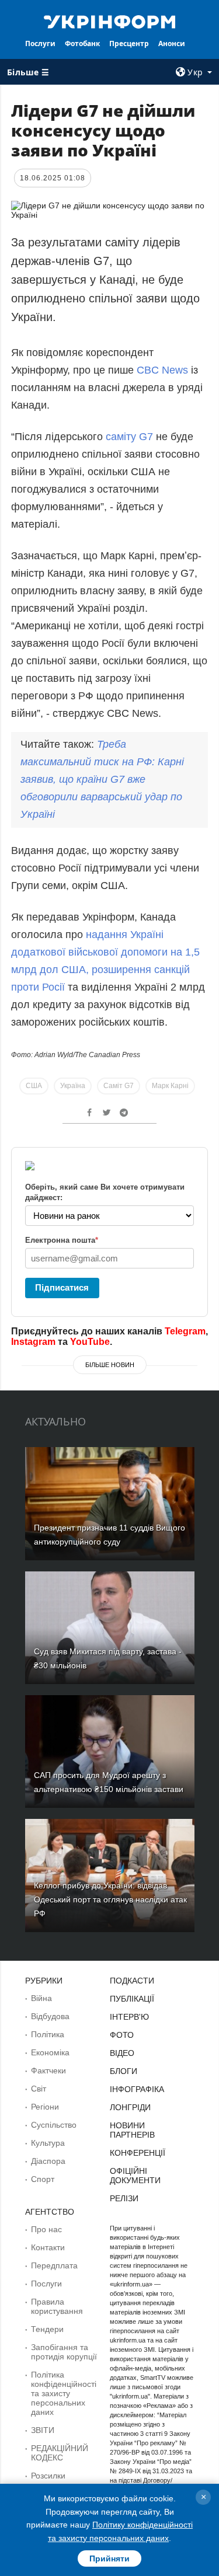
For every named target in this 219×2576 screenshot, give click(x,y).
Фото (122, 2035)
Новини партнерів (132, 2130)
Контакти (48, 2247)
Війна (41, 1998)
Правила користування (57, 2306)
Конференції (138, 2153)
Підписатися (62, 1287)
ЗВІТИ (43, 2430)
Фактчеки (48, 2070)
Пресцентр (129, 43)
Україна (73, 1086)
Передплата (54, 2265)
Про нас (46, 2229)
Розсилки (48, 2476)
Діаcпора (48, 2161)
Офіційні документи (135, 2176)
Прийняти (109, 2558)
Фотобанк (82, 43)
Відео (122, 2053)
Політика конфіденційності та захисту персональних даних (64, 2393)
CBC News (164, 370)
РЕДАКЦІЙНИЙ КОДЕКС (60, 2453)
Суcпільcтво (54, 2125)
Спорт (43, 2179)
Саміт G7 (119, 1086)
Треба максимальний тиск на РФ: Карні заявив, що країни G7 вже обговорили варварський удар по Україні (102, 779)
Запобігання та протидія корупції (64, 2352)
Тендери (47, 2329)
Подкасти (132, 1981)
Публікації (132, 1999)
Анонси (172, 43)
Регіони (45, 2107)
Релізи (124, 2198)
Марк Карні (170, 1086)
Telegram (185, 1331)
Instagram (33, 1342)
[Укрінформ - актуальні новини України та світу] (110, 21)
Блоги (124, 2071)
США (34, 1086)
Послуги (40, 43)
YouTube (90, 1342)
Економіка (50, 2052)
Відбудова (50, 2016)
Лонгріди (130, 2107)
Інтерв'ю (129, 2017)
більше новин (110, 1365)
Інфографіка (137, 2089)
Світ (39, 2089)
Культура (48, 2143)
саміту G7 (129, 437)
